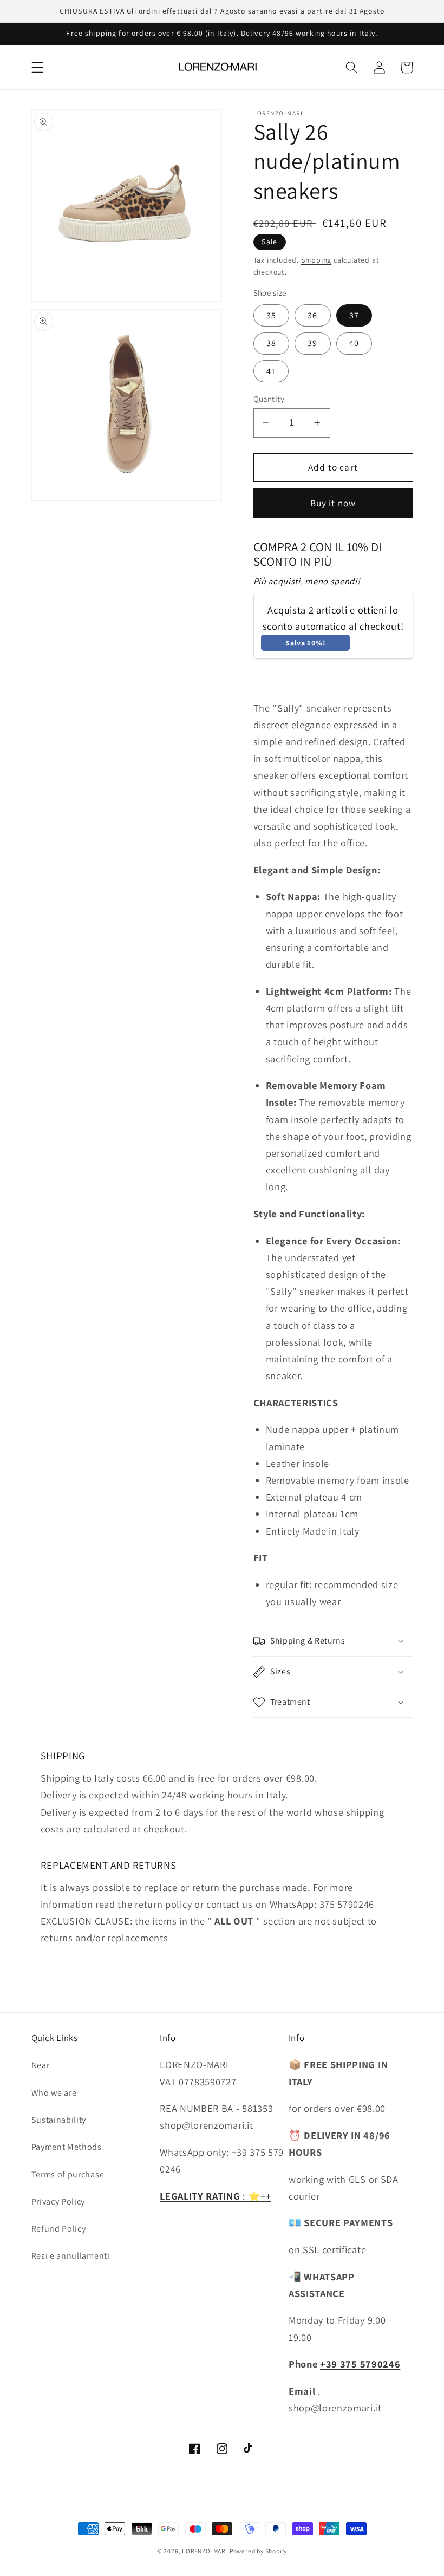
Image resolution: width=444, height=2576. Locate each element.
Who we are (54, 2093)
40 (354, 343)
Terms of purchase (68, 2174)
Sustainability (59, 2120)
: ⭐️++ (216, 2196)
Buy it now (333, 503)
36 (312, 315)
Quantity (269, 399)
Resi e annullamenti (71, 2256)
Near (41, 2065)
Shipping (316, 260)
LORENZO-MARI (205, 2551)
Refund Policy (59, 2229)
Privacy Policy (58, 2202)
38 (271, 343)
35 (271, 315)
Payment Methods (67, 2147)
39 (312, 343)
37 (354, 315)
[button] (38, 67)
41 (271, 371)
